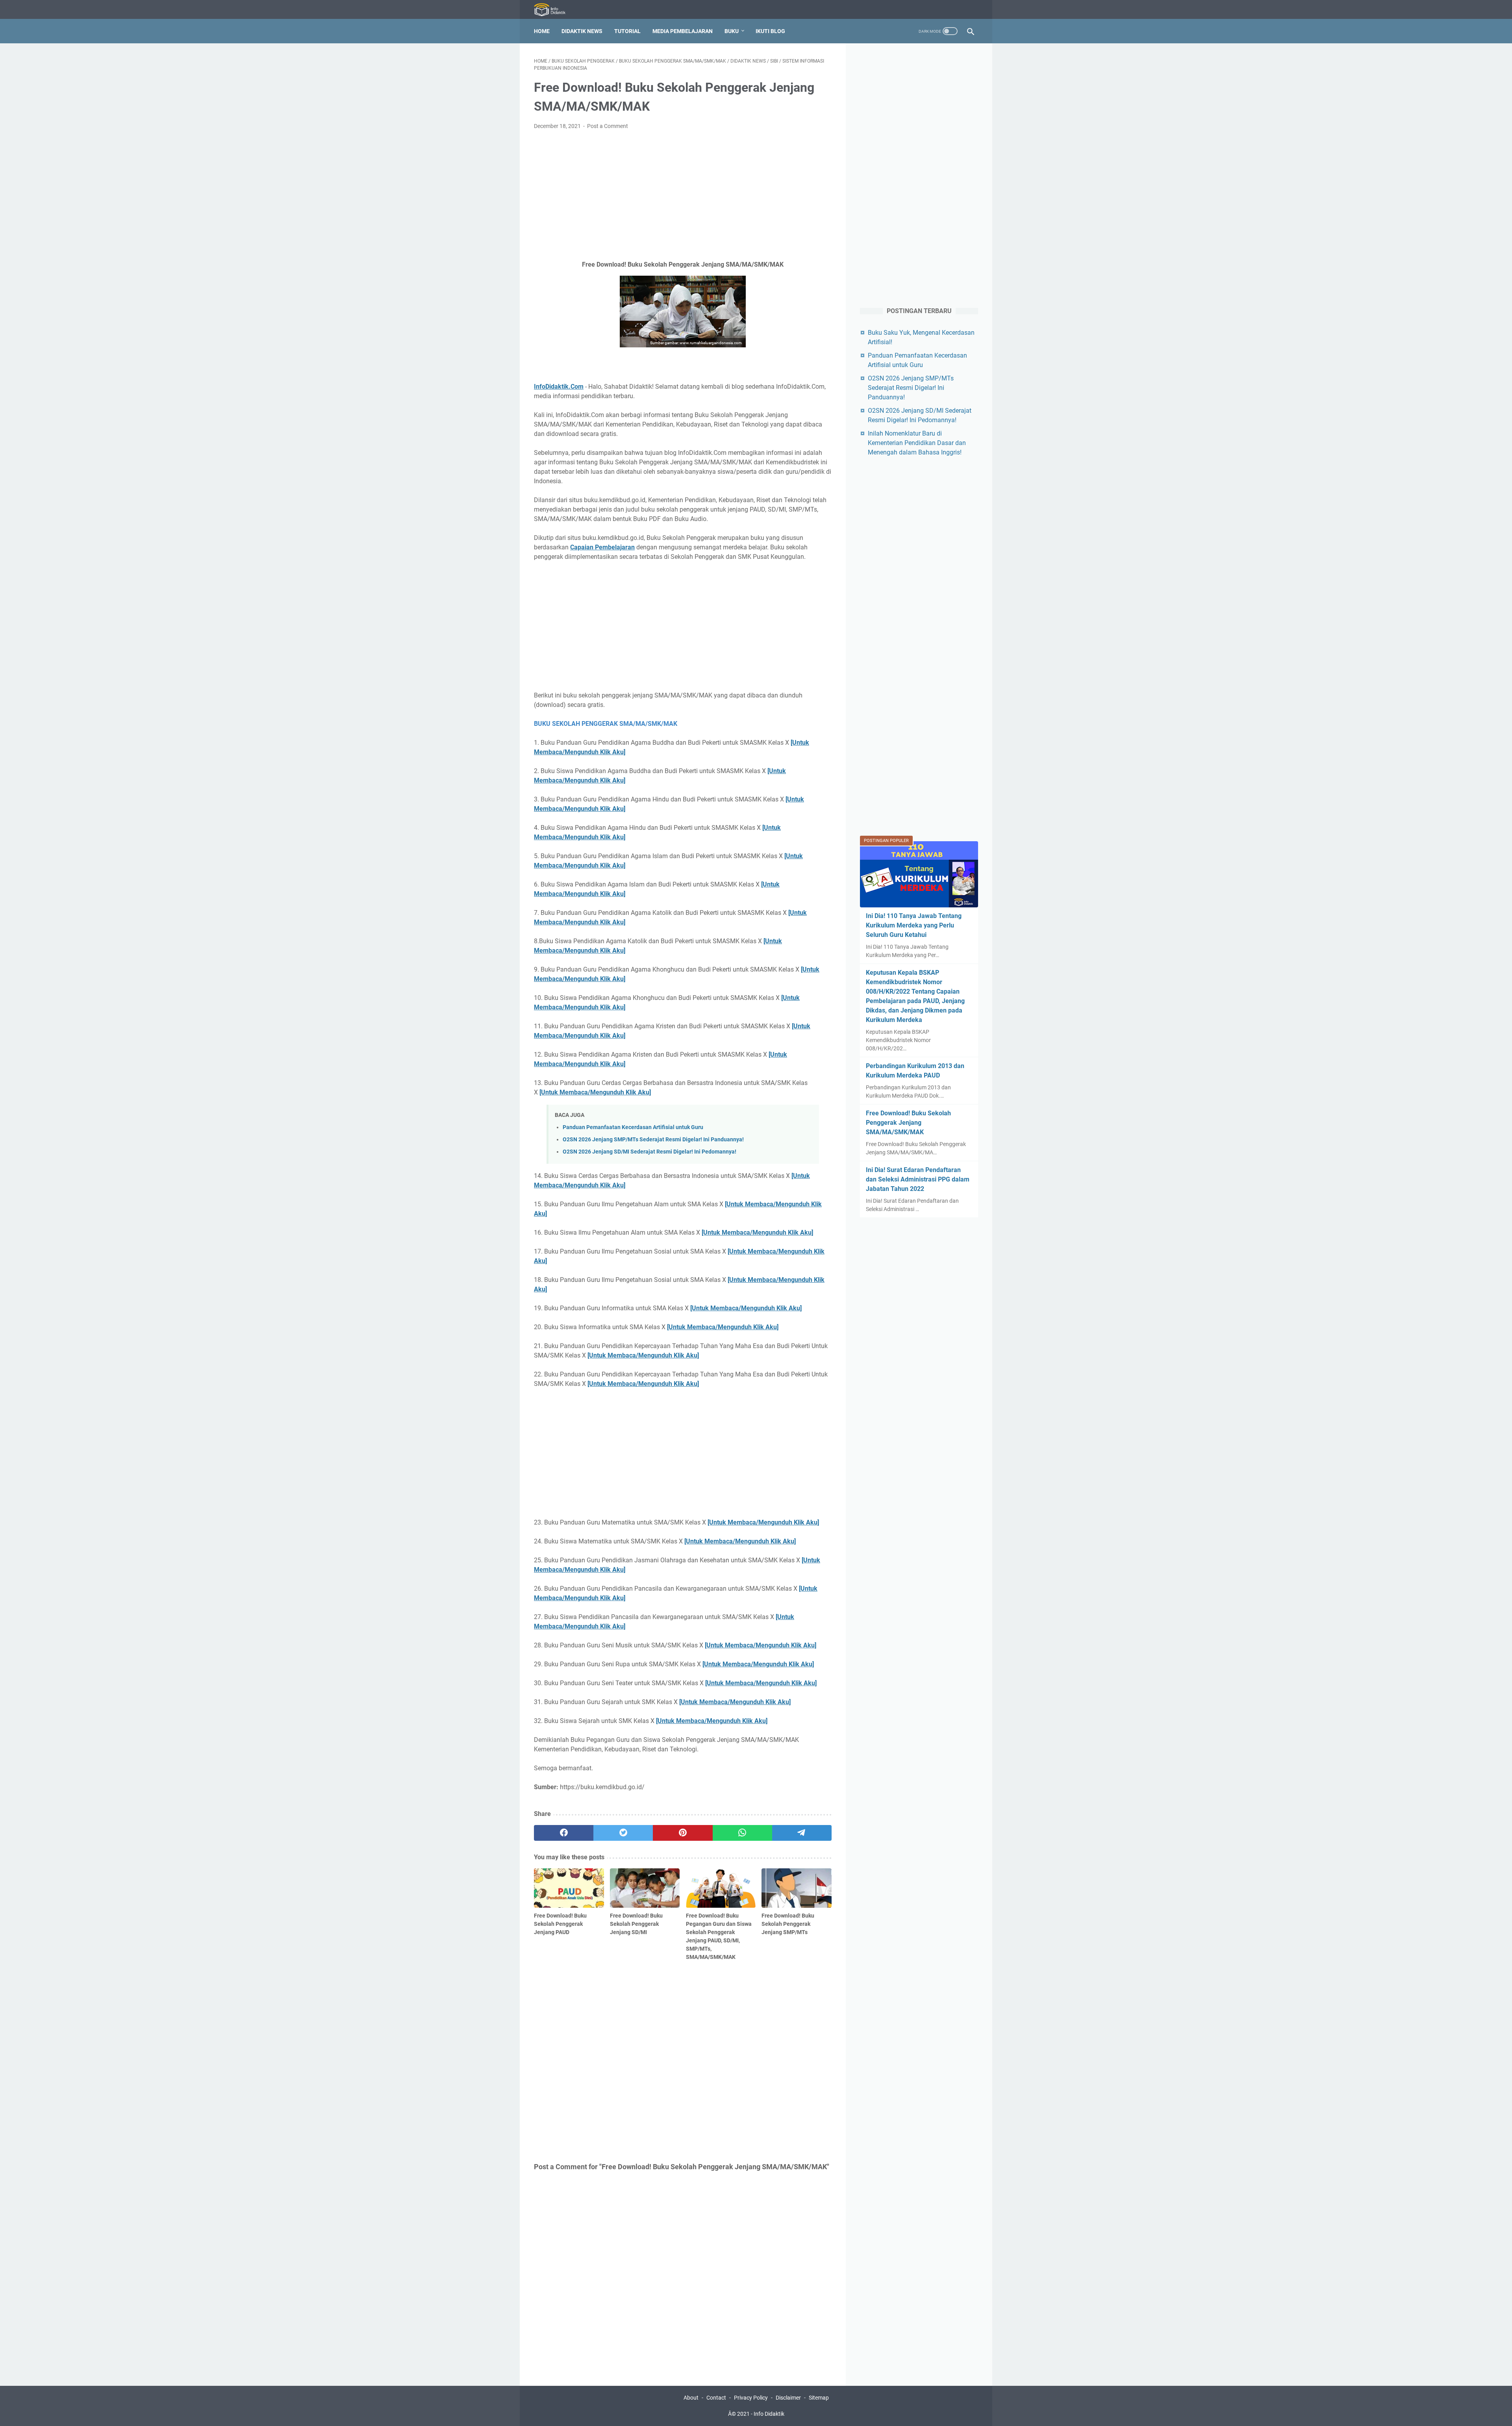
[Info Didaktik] (555, 10)
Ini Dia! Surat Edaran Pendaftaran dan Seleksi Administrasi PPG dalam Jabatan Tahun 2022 (918, 1179)
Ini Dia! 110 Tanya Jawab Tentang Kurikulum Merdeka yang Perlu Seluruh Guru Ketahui (914, 925)
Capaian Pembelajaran (602, 547)
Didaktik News (582, 31)
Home (542, 31)
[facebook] (564, 1833)
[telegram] (802, 1833)
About (691, 2398)
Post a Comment (608, 126)
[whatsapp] (742, 1833)
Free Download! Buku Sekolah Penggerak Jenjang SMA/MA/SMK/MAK (908, 1123)
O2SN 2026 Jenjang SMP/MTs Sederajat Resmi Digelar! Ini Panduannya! (653, 1140)
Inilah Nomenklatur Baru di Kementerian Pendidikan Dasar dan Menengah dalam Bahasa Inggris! (917, 443)
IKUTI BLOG (770, 31)
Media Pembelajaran (683, 31)
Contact (716, 2398)
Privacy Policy (751, 2398)
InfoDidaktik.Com (559, 387)
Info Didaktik (769, 2414)
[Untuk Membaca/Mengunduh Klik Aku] (595, 1092)
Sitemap (819, 2398)
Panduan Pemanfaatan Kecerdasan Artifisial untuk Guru (633, 1127)
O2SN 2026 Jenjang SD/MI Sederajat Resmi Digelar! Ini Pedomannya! (649, 1152)
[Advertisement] (683, 195)
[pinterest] (683, 1833)
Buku (732, 31)
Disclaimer (788, 2398)
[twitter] (623, 1833)
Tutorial (627, 31)
